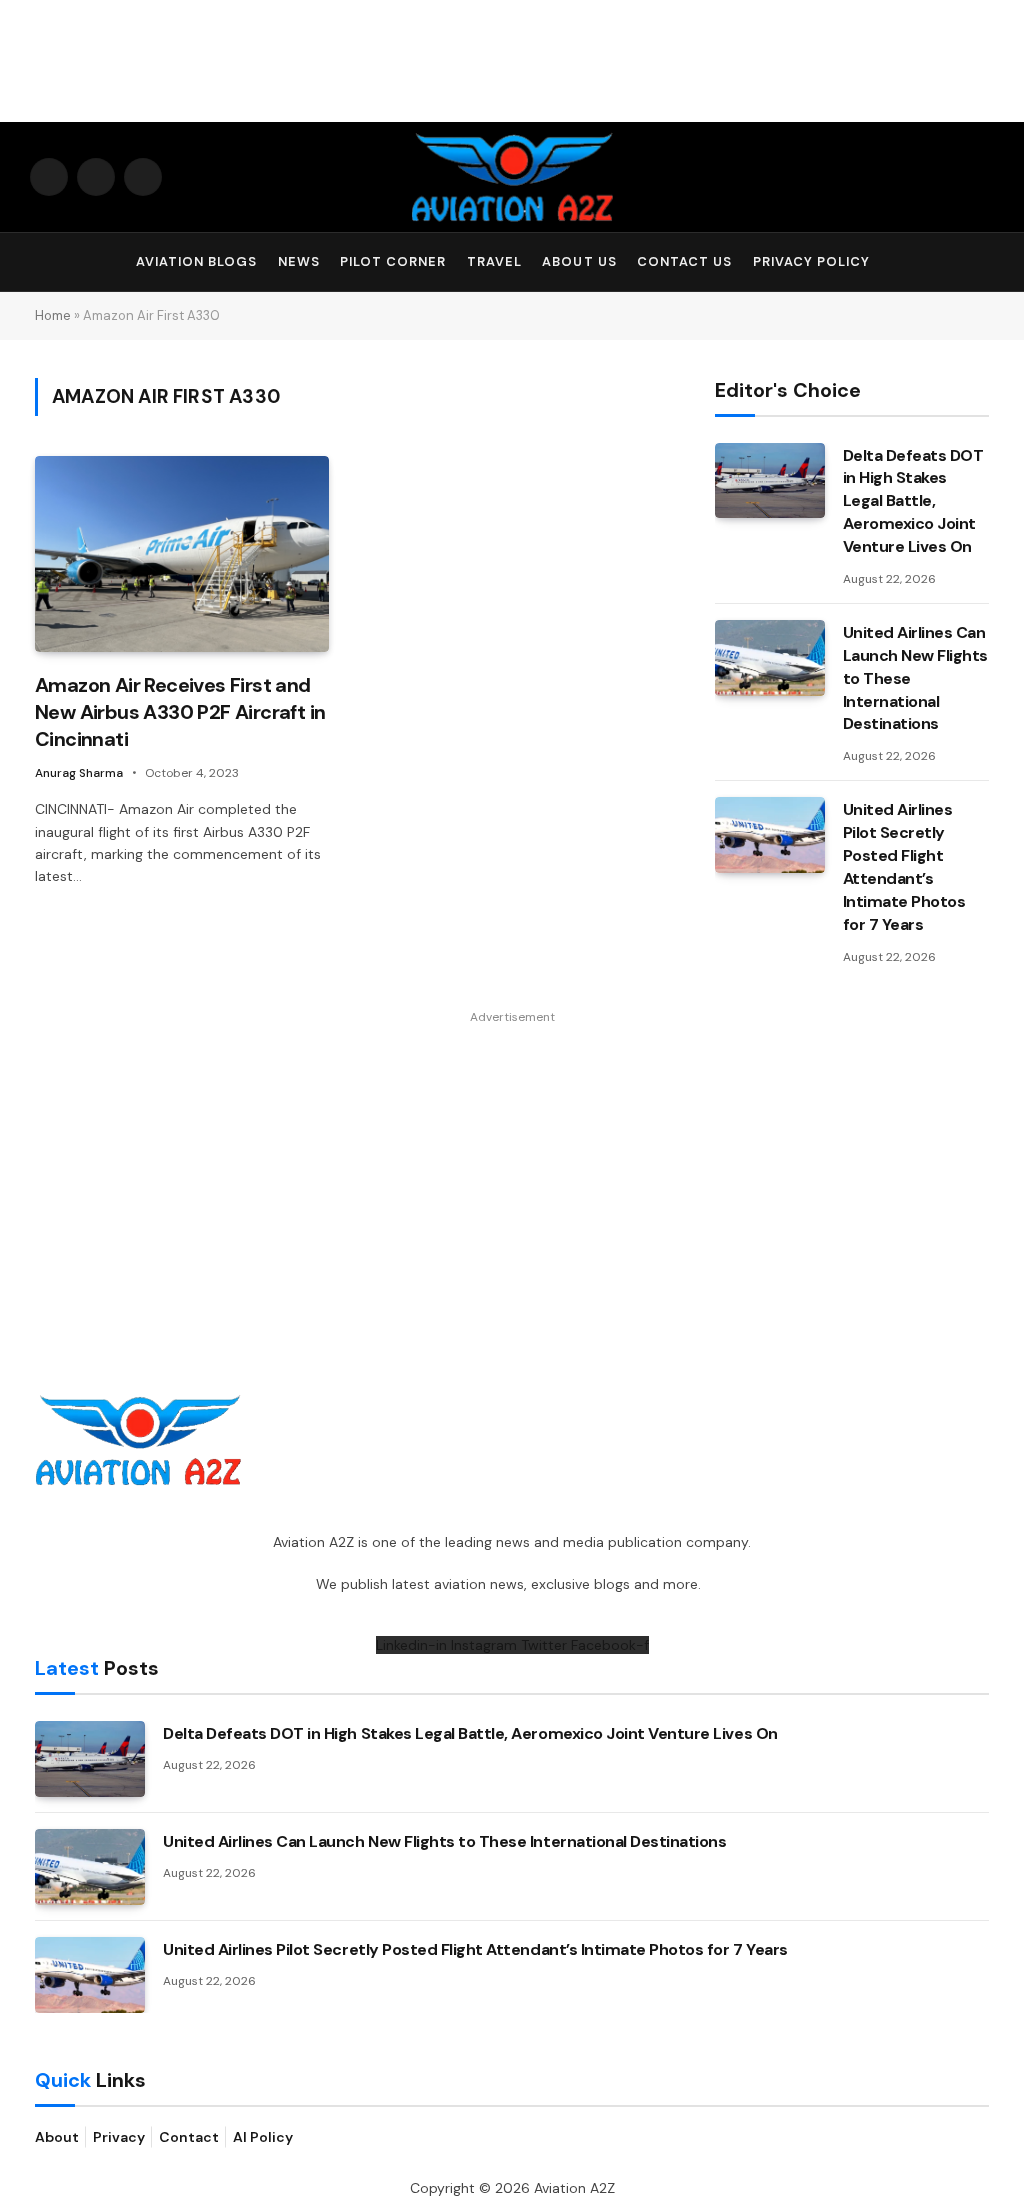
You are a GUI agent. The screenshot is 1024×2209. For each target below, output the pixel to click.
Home (53, 315)
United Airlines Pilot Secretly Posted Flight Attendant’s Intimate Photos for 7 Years (904, 866)
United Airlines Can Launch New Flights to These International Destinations (915, 678)
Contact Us (684, 261)
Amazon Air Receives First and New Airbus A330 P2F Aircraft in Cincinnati (180, 712)
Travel (494, 261)
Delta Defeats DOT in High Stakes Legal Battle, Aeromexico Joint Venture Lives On (913, 501)
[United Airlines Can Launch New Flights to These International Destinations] (770, 658)
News (299, 261)
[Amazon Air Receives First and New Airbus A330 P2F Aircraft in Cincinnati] (182, 554)
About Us (579, 261)
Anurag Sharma (79, 773)
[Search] (985, 262)
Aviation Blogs (196, 261)
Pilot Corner (393, 261)
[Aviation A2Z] (512, 177)
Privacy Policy (811, 261)
